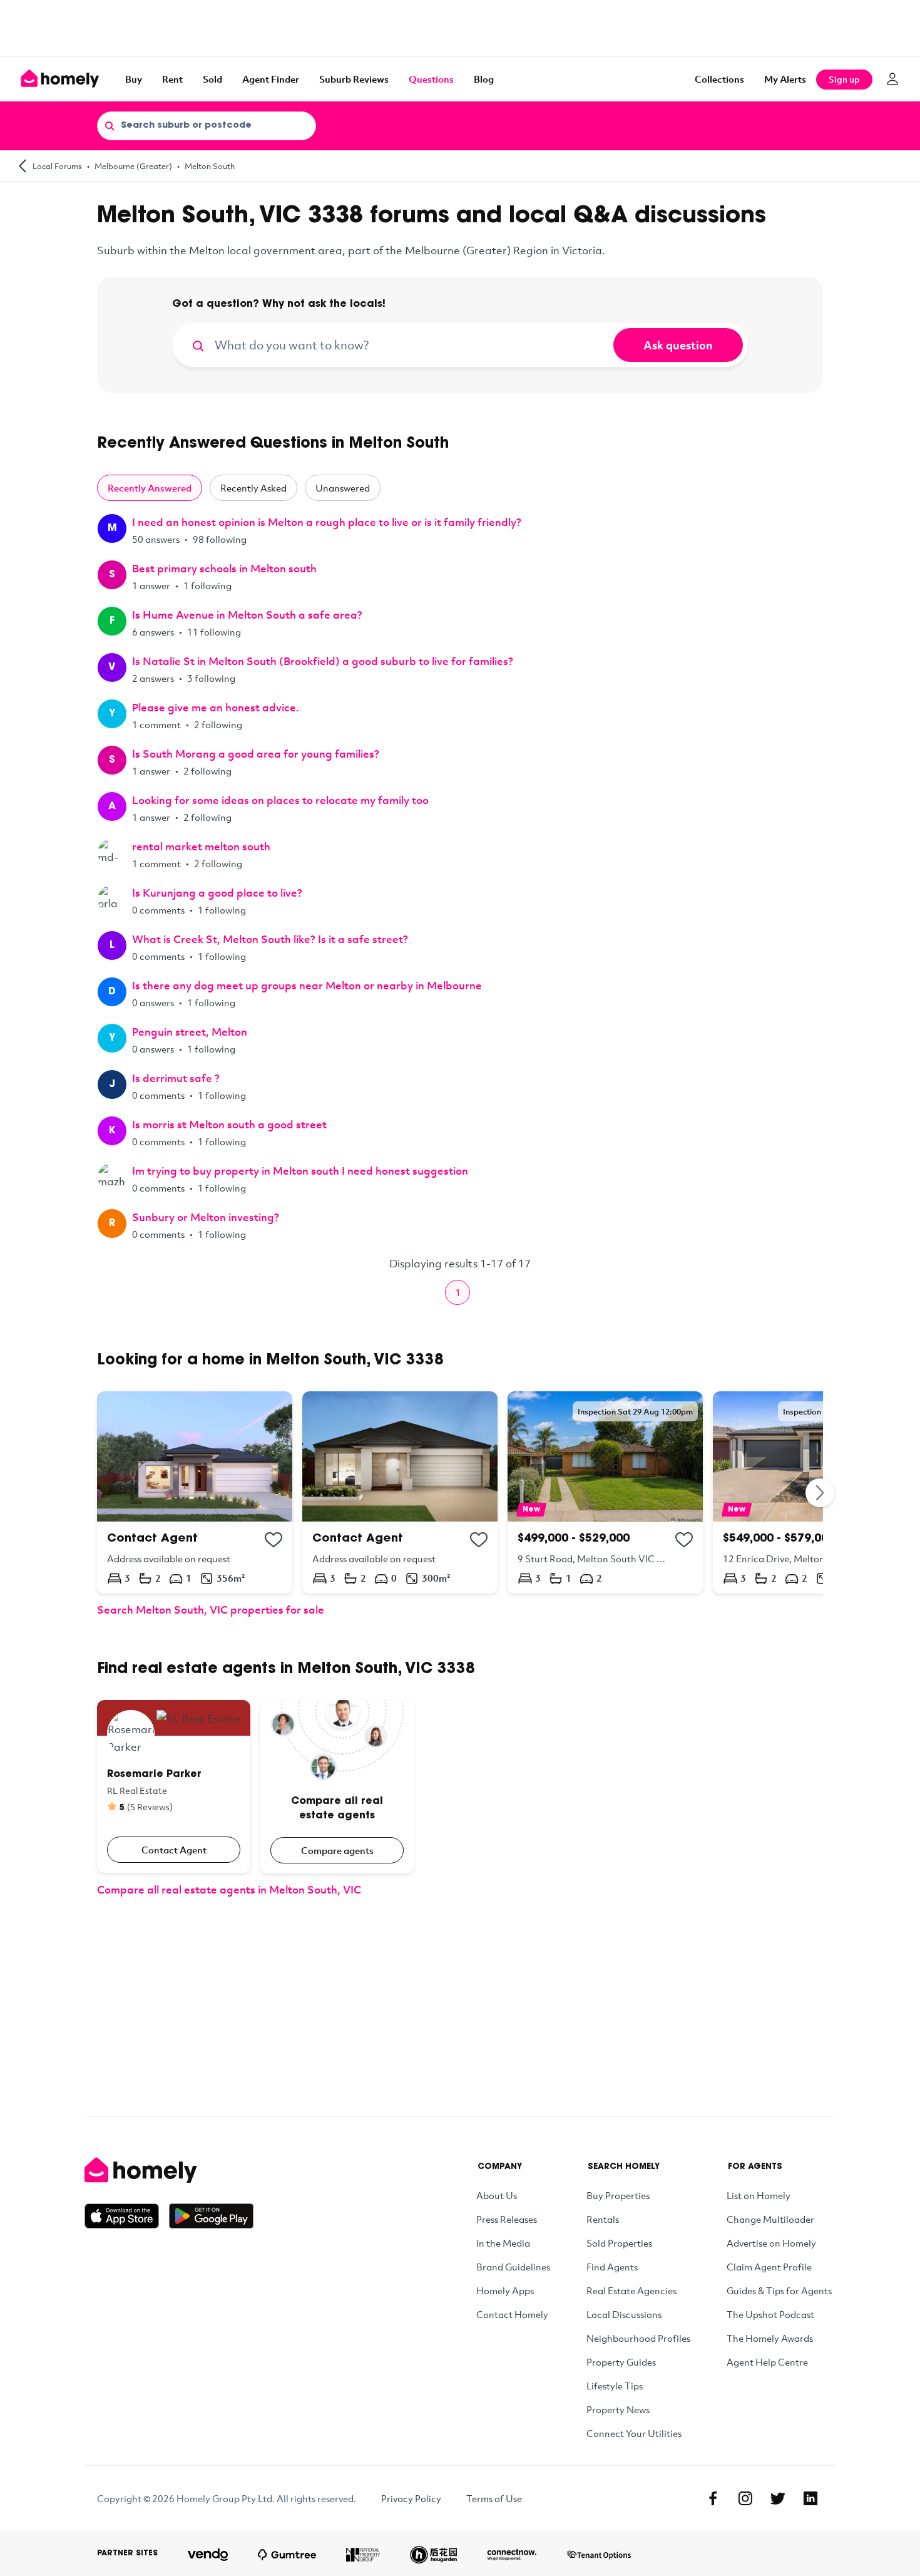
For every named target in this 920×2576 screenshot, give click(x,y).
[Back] (23, 166)
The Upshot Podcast (770, 2314)
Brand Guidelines (513, 2267)
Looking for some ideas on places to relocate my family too (280, 800)
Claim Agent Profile (769, 2267)
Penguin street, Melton (190, 1032)
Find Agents (612, 2267)
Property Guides (621, 2362)
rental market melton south (201, 846)
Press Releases (507, 2219)
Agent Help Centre (767, 2362)
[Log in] (892, 79)
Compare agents (337, 1850)
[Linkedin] (810, 2498)
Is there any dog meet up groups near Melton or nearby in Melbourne (307, 985)
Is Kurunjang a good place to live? (217, 893)
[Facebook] (713, 2498)
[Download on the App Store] (127, 2216)
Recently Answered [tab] (150, 488)
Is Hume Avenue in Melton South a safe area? (247, 615)
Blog (484, 79)
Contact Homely (512, 2314)
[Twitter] (778, 2498)
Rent (172, 79)
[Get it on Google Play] (211, 2216)
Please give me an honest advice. (216, 707)
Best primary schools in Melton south (224, 568)
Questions (431, 79)
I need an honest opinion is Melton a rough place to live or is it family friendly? (327, 522)
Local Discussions (624, 2314)
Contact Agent (174, 1850)
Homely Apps (505, 2290)
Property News (618, 2409)
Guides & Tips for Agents (779, 2290)
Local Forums (57, 166)
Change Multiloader (770, 2219)
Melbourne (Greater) (133, 166)
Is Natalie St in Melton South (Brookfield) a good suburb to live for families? (323, 661)
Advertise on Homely (771, 2243)
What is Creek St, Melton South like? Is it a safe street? (270, 939)
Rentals (603, 2219)
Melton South (210, 166)
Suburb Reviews (354, 79)
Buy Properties (618, 2195)
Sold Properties (619, 2243)
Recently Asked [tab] (253, 488)
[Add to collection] (273, 1540)
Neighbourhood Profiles (638, 2338)
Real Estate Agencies (631, 2290)
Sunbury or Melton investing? (206, 1217)
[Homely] (169, 2170)
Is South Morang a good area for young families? (256, 754)
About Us (497, 2195)
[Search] (110, 125)
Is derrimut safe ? (176, 1078)
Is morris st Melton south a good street (229, 1124)
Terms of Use (494, 2498)
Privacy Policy (411, 2498)
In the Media (503, 2243)
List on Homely (759, 2195)
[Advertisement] (460, 28)
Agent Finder (271, 79)
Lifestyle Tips (615, 2386)
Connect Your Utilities (634, 2433)
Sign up (844, 79)
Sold (212, 79)
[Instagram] (745, 2498)
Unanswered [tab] (343, 488)
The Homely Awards (770, 2338)
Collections (719, 79)
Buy (134, 79)
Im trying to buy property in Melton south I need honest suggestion (300, 1171)
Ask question (678, 345)
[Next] (820, 1492)
